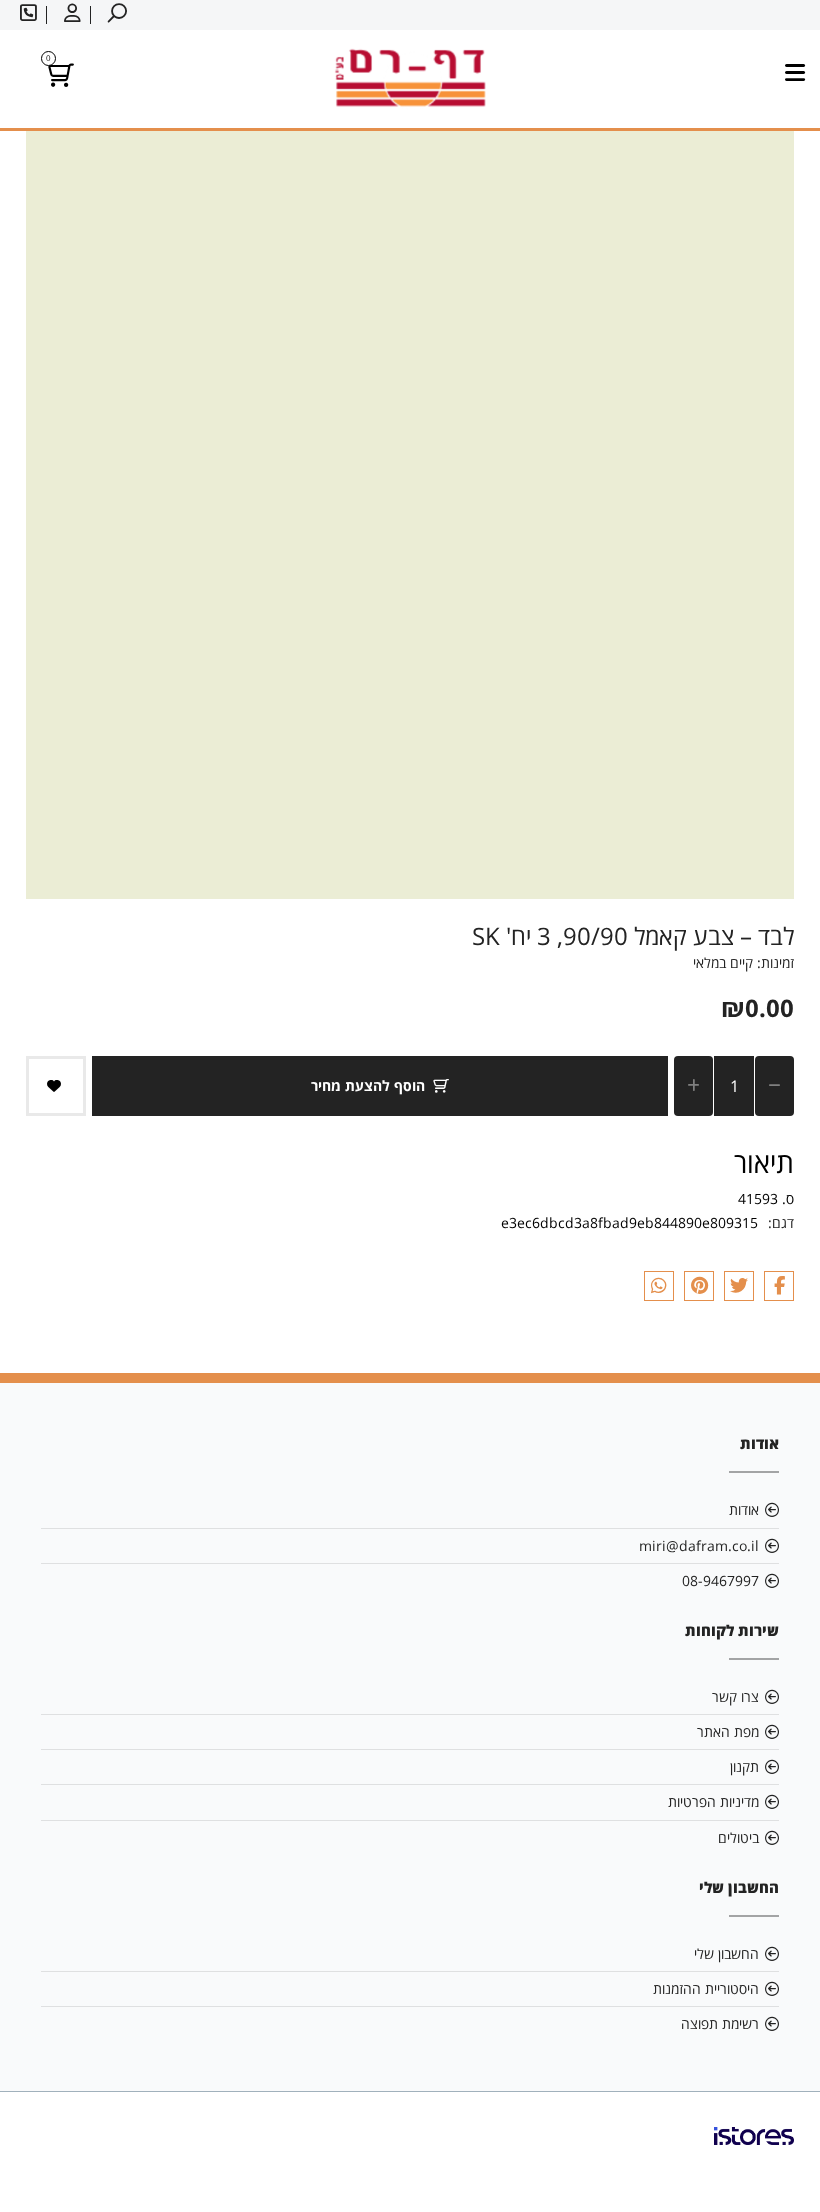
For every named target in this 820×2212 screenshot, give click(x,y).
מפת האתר (728, 1731)
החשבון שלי (726, 1953)
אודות (744, 1509)
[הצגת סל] (57, 78)
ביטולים (738, 1837)
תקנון (744, 1766)
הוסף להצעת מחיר (368, 1085)
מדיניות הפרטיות (713, 1801)
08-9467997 (720, 1580)
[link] (754, 2152)
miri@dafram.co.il (699, 1545)
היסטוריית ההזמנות (706, 1988)
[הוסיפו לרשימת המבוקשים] (56, 1086)
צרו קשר (735, 1696)
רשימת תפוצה (720, 2023)
